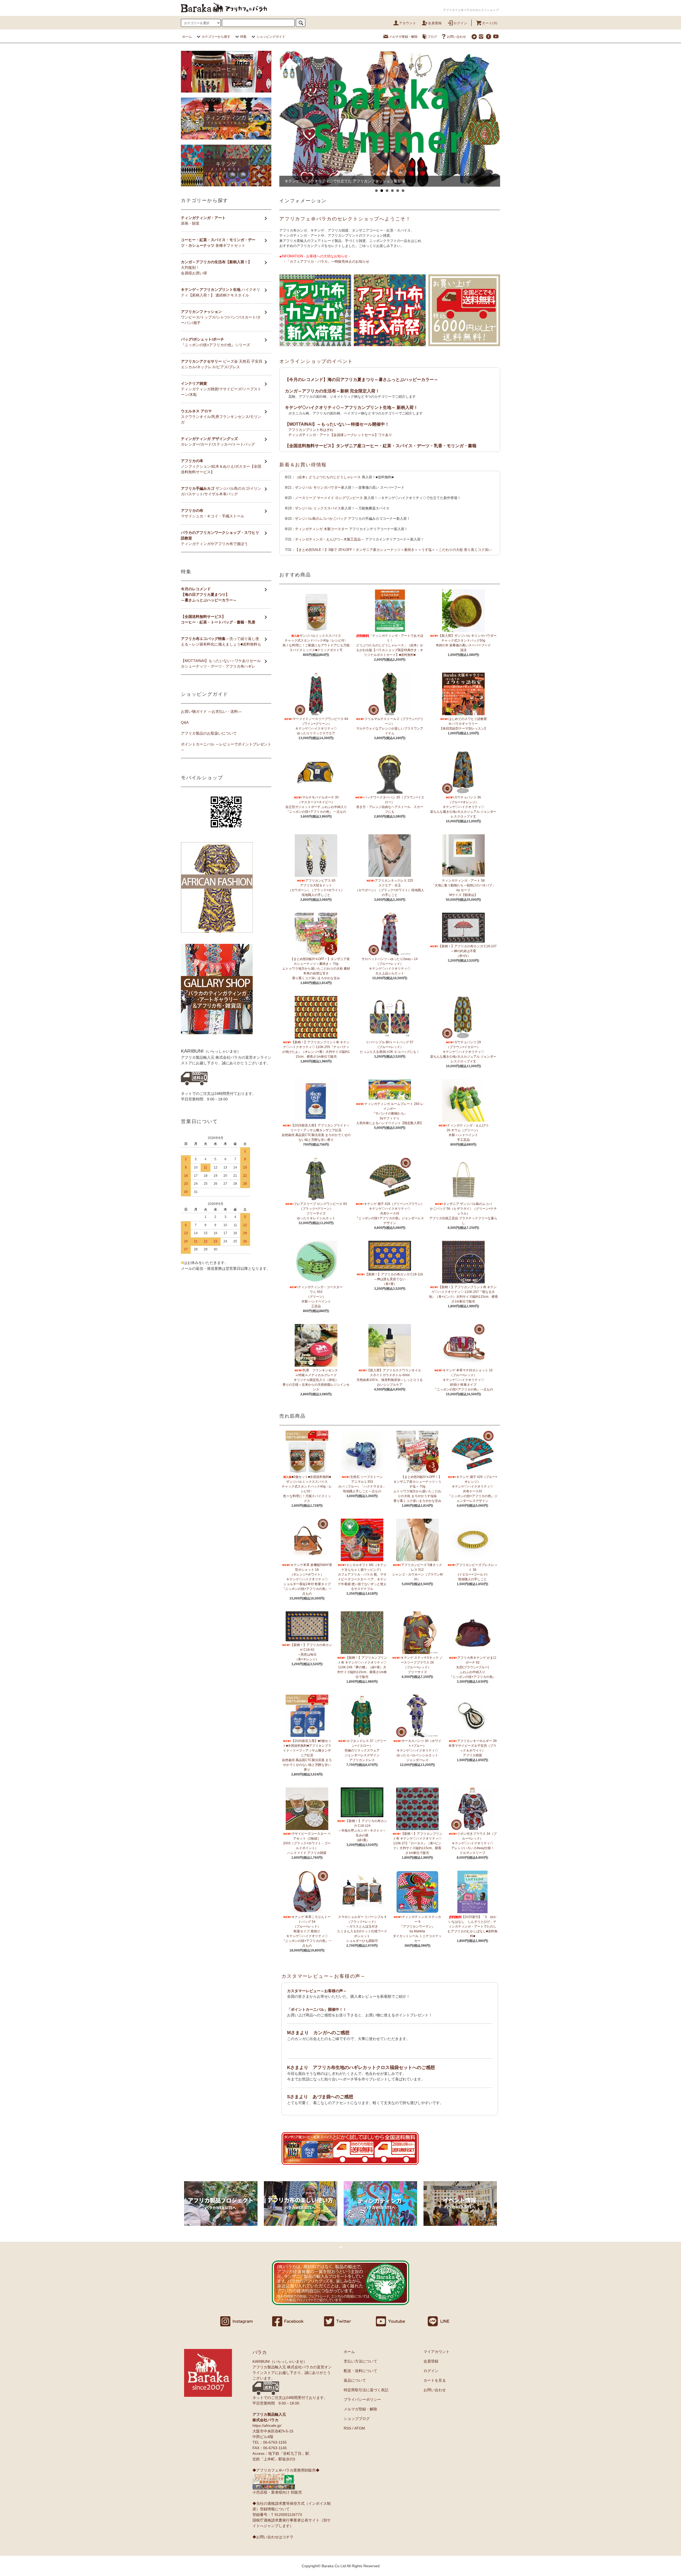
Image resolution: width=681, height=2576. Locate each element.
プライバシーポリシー (362, 2399)
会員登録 (435, 23)
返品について (355, 2380)
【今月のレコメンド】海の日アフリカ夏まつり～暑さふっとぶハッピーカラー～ (362, 380)
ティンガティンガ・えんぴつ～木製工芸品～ (330, 539)
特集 (243, 37)
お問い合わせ (456, 37)
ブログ (432, 37)
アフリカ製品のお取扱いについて (209, 733)
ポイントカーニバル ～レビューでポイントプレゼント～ (226, 747)
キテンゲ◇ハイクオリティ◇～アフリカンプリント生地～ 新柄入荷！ (351, 407)
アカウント (408, 23)
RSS (347, 2428)
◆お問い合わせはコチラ (273, 2537)
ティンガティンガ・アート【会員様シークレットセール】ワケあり (340, 435)
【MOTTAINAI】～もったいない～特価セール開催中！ (337, 424)
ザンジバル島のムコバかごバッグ (321, 519)
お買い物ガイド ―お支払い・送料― (211, 711)
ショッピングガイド (271, 37)
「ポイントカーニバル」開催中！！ (317, 2009)
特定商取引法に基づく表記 (366, 2390)
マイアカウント (437, 2352)
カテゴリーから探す (216, 37)
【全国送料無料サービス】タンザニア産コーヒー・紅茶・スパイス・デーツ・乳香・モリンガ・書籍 (381, 446)
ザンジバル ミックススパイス (318, 508)
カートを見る (435, 2380)
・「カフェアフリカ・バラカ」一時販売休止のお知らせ (326, 261)
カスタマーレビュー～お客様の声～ (324, 1976)
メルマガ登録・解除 (403, 37)
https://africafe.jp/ (267, 2426)
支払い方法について (360, 2361)
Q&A (185, 722)
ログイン (461, 23)
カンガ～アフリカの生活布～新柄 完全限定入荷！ (332, 391)
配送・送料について (360, 2371)
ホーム (187, 37)
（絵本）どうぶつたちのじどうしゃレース (328, 477)
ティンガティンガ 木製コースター (321, 529)
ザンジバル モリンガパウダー (318, 487)
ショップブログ (357, 2419)
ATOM (360, 2428)
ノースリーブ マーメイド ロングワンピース (329, 498)
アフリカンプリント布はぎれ (311, 430)
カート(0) (490, 23)
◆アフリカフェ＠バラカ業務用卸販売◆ (286, 2470)
